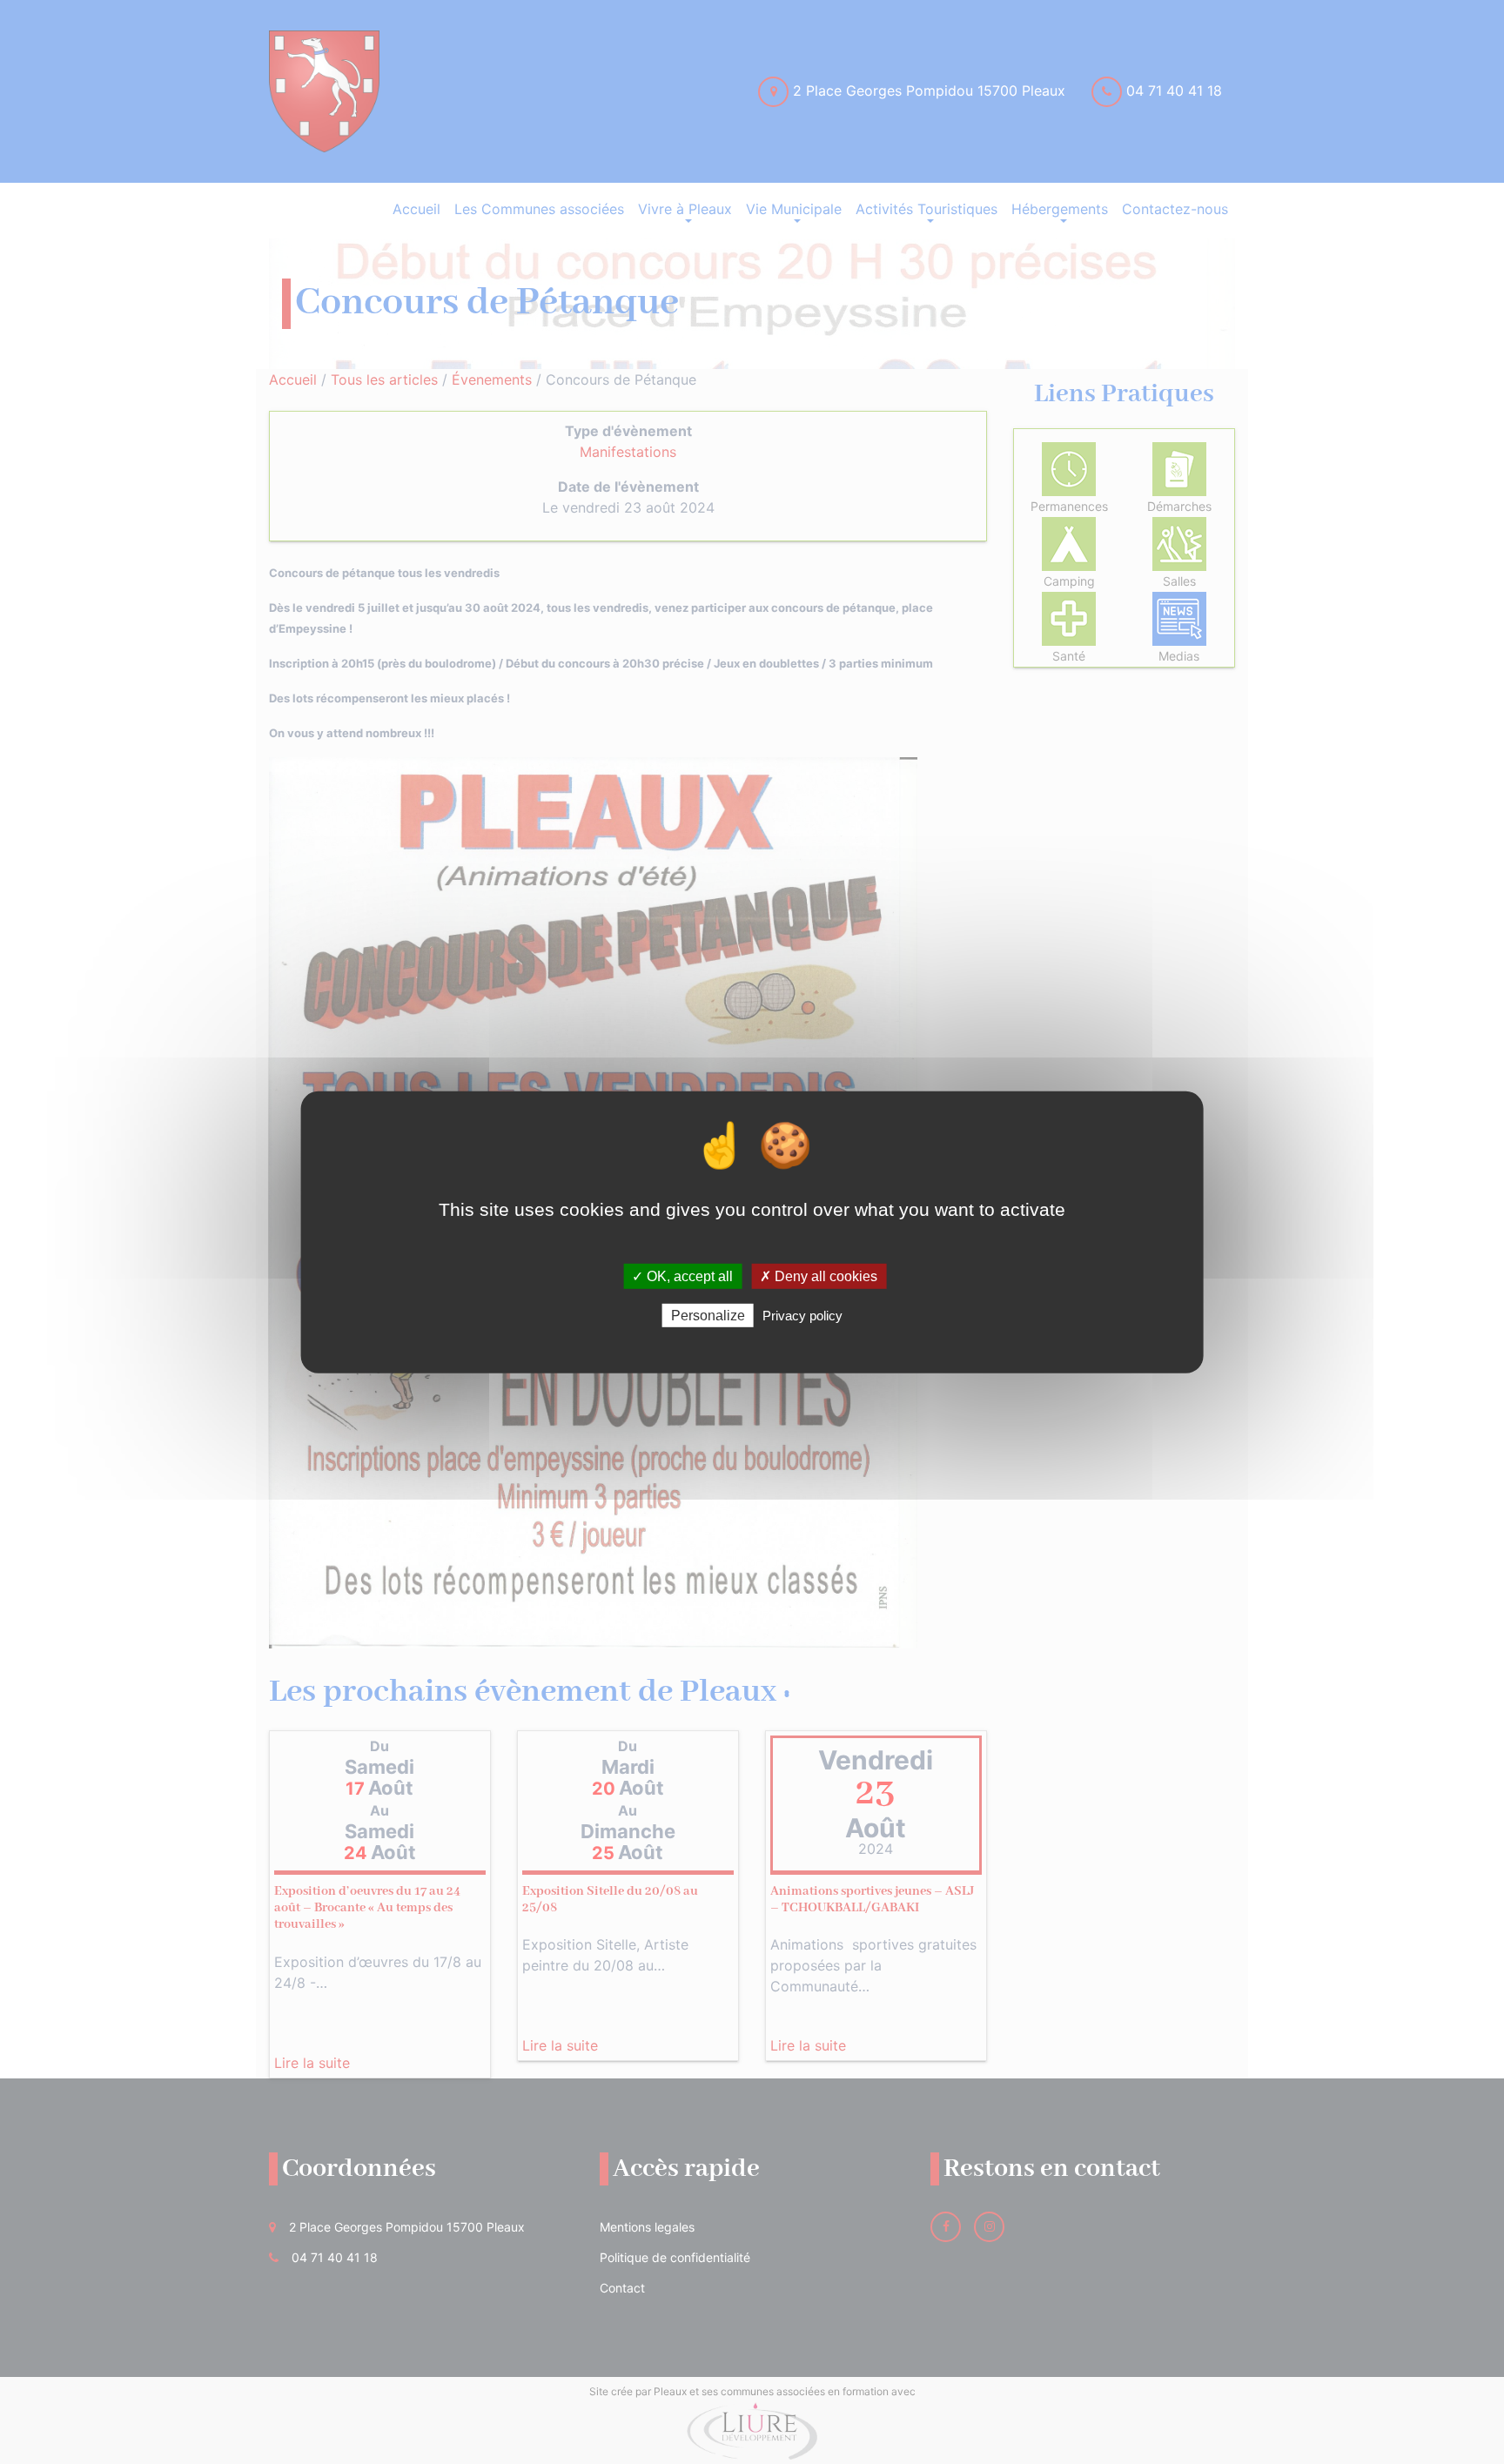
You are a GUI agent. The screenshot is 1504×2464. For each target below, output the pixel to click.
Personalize (708, 1316)
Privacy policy (802, 1316)
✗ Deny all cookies (819, 1276)
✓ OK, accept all (682, 1276)
